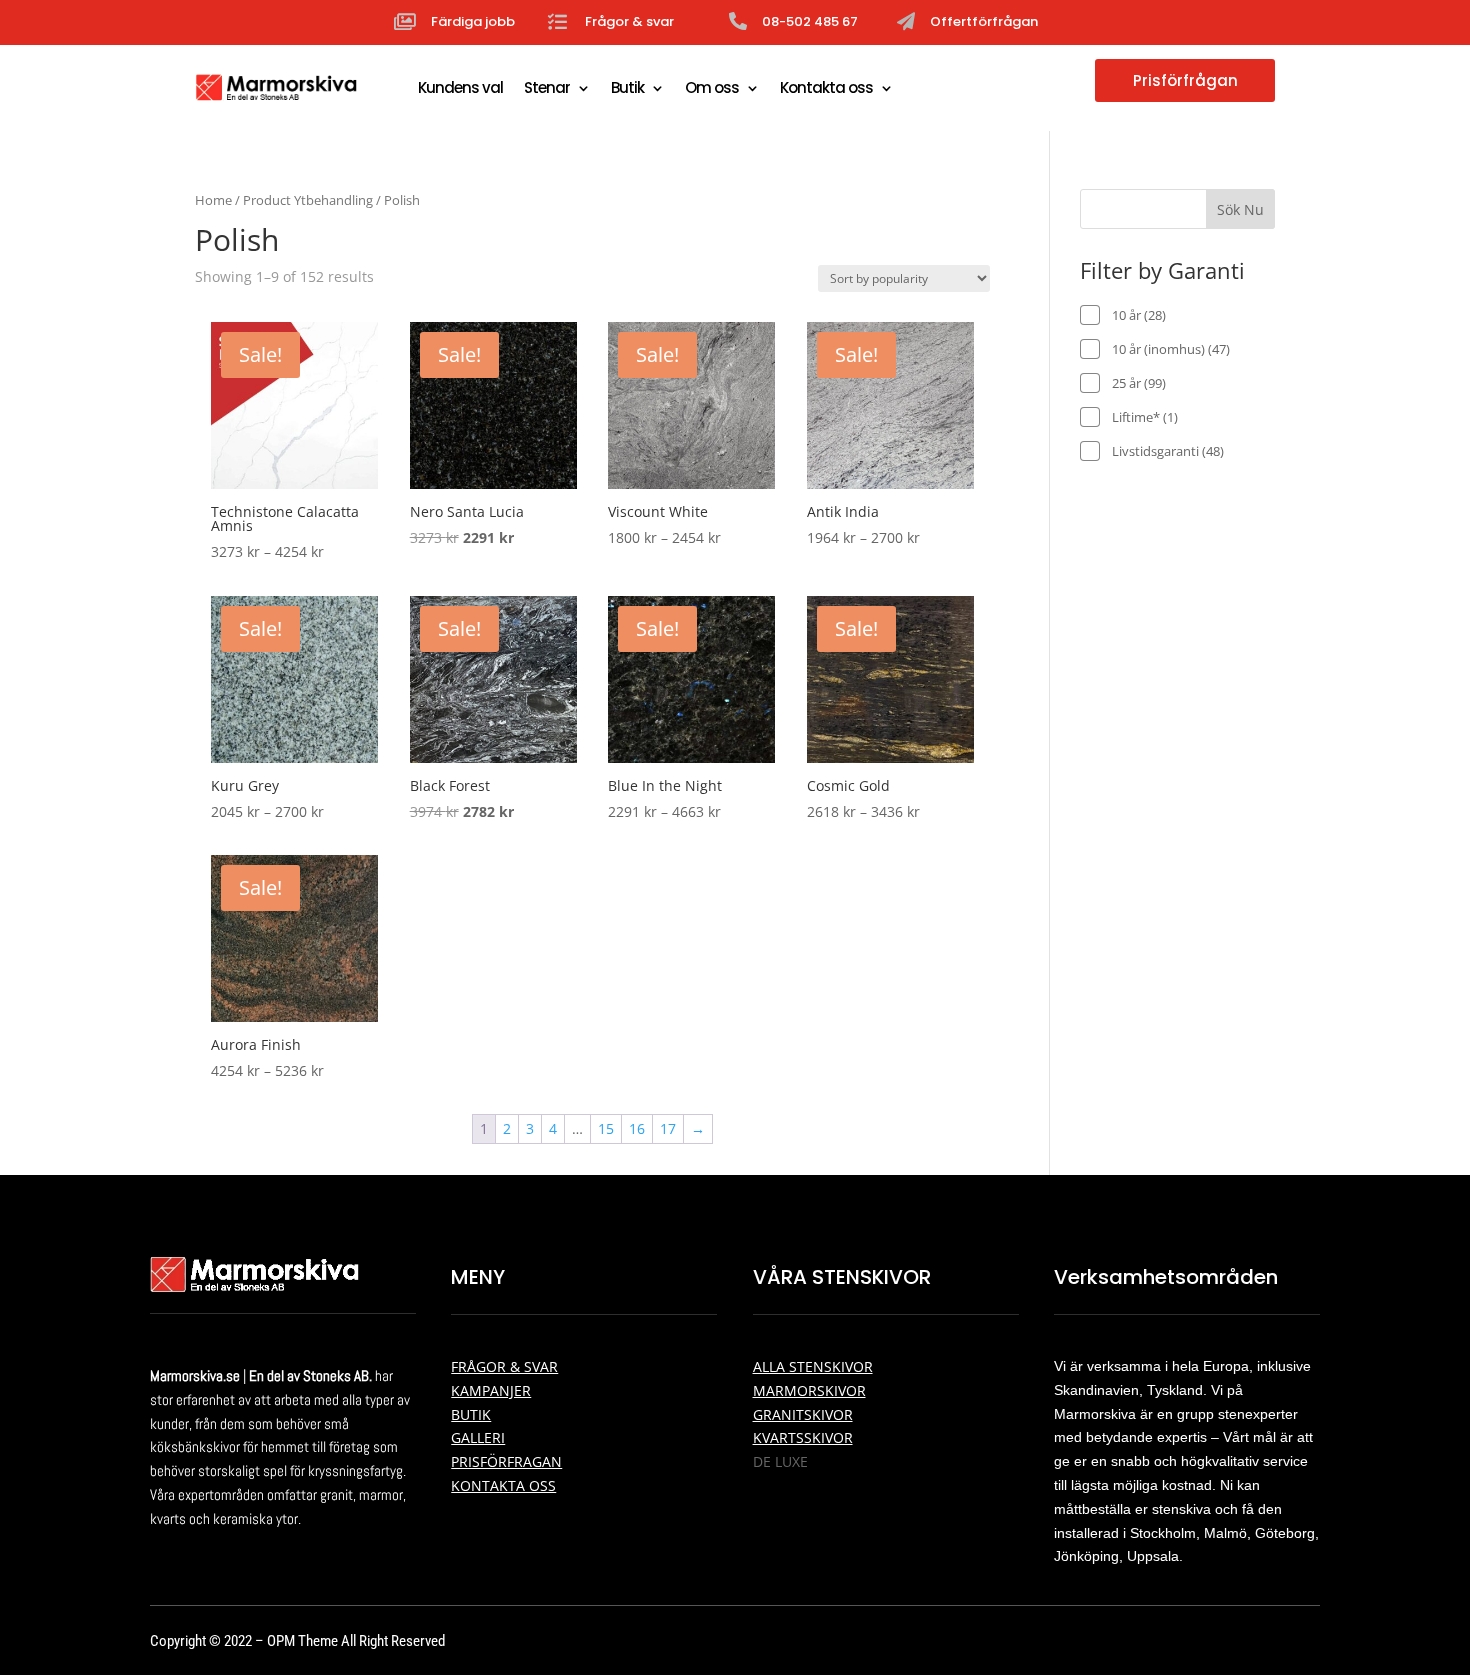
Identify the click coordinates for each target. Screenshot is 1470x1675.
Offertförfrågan (984, 21)
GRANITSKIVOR (803, 1414)
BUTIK (471, 1414)
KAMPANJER (491, 1390)
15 (606, 1128)
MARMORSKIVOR (809, 1390)
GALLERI (478, 1437)
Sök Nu (1240, 209)
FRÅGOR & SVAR (504, 1366)
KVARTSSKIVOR (803, 1437)
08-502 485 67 (810, 21)
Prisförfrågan (1185, 80)
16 (637, 1128)
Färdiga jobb (473, 21)
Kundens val (460, 87)
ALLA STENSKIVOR (813, 1366)
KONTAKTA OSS (503, 1485)
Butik (627, 87)
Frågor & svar (629, 21)
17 (668, 1128)
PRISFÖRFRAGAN (506, 1461)
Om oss (712, 87)
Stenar (547, 87)
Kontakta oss (826, 87)
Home (213, 200)
